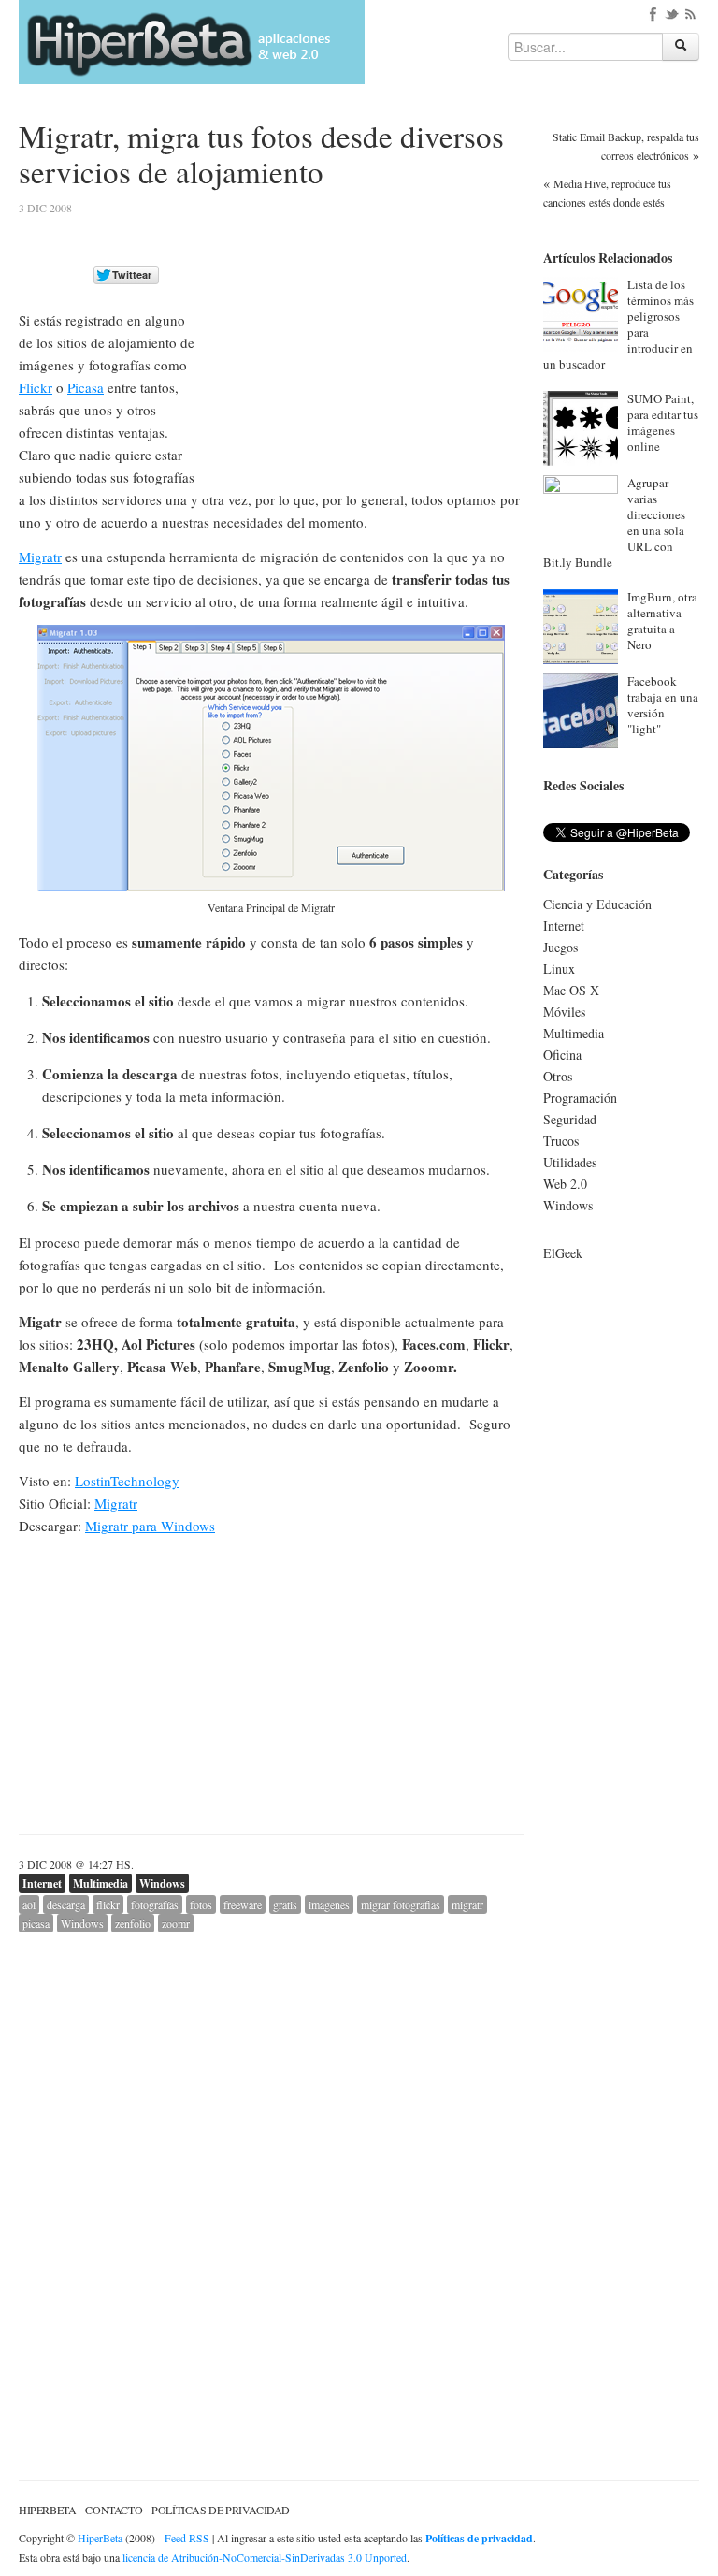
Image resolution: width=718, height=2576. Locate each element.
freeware (243, 1904)
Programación (580, 1098)
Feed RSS (187, 2538)
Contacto (114, 2510)
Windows (162, 1883)
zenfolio (133, 1923)
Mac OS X (571, 990)
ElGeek (563, 1253)
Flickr (36, 387)
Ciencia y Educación (597, 904)
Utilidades (570, 1162)
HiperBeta (47, 2510)
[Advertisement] (367, 334)
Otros (558, 1076)
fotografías (155, 1904)
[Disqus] (272, 2166)
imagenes (329, 1904)
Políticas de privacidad (221, 2510)
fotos (201, 1904)
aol (29, 1904)
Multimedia (101, 1883)
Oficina (562, 1055)
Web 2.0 (565, 1184)
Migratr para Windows (150, 1526)
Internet (42, 1883)
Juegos (560, 947)
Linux (559, 969)
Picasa (86, 387)
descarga (66, 1904)
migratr (467, 1904)
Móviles (564, 1012)
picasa (36, 1923)
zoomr (176, 1923)
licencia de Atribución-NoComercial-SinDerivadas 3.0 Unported (265, 2557)
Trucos (561, 1141)
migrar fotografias (401, 1904)
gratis (285, 1904)
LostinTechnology (127, 1481)
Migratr (40, 557)
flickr (108, 1904)
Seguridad (570, 1119)
